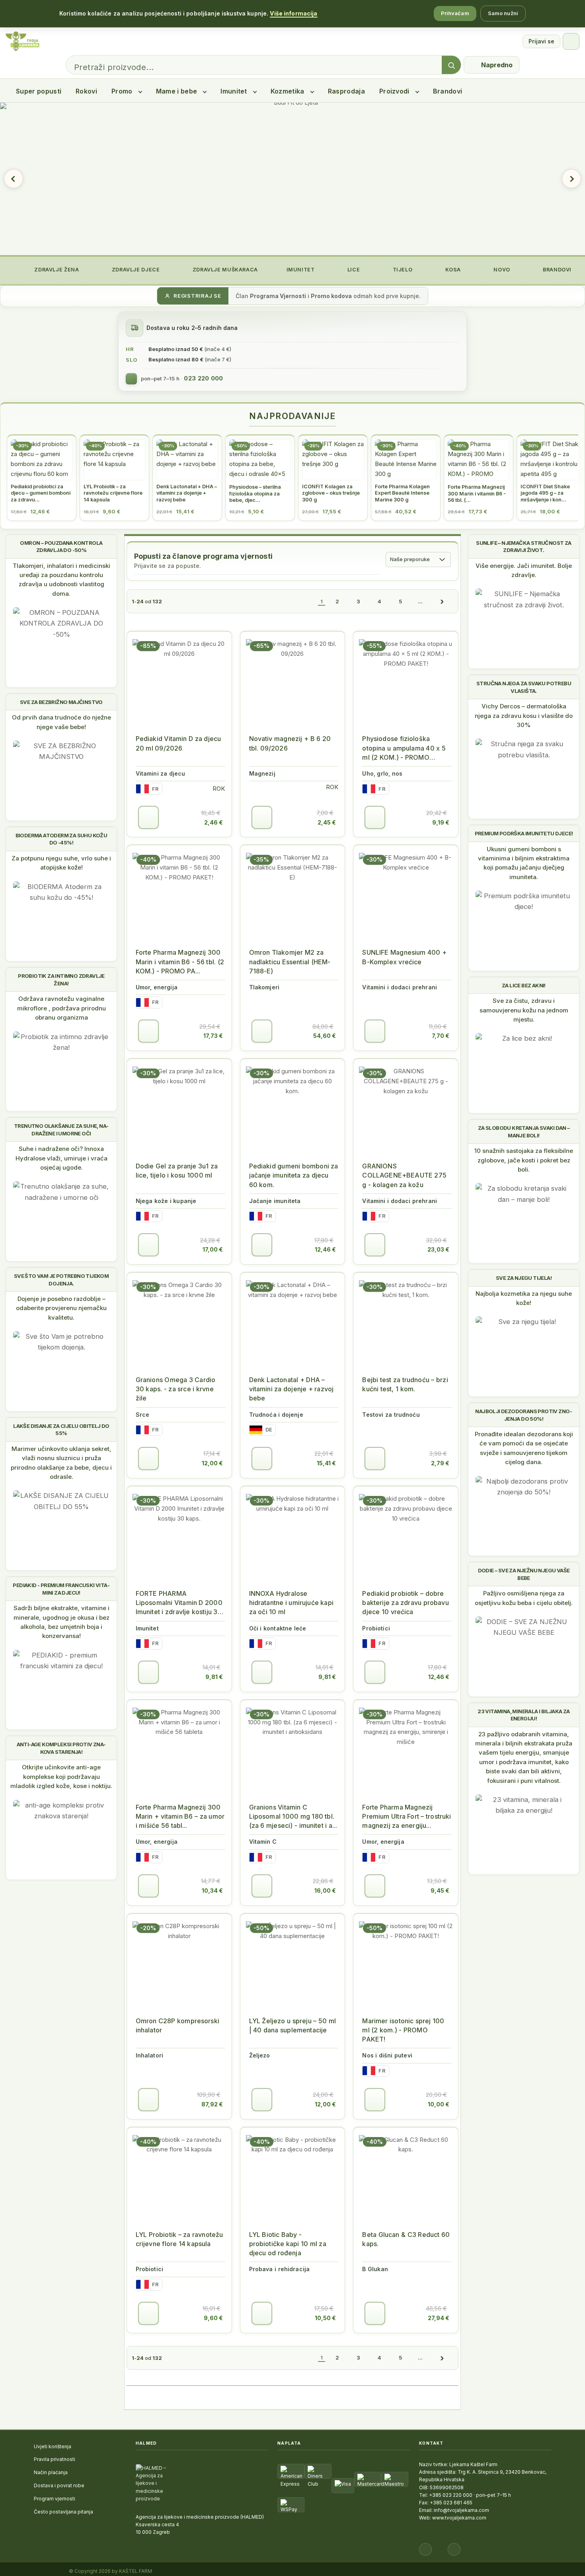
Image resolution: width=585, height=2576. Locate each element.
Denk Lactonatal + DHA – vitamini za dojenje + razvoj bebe (292, 1389)
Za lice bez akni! (524, 985)
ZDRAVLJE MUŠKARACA (224, 270)
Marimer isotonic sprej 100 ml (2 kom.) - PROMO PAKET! (403, 2030)
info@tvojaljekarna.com (461, 2510)
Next (571, 179)
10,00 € (439, 2104)
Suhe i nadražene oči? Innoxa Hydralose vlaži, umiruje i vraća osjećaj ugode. (61, 1158)
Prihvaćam (455, 13)
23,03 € (438, 1249)
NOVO (501, 270)
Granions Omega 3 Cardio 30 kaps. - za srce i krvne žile (176, 1389)
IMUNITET (300, 270)
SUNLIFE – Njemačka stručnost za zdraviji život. (524, 546)
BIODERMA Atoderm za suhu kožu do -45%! (61, 839)
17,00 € (213, 1249)
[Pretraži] (451, 65)
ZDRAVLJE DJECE (135, 270)
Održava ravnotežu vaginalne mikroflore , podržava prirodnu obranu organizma (61, 1008)
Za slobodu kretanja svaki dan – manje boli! (524, 1131)
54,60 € (325, 1036)
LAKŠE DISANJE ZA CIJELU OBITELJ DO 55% (61, 1429)
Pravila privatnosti (55, 2459)
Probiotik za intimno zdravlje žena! (61, 979)
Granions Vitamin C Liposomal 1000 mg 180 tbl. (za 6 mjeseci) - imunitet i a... (293, 1816)
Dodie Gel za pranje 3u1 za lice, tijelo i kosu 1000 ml (177, 1171)
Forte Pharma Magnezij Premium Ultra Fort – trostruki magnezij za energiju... (407, 1816)
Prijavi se (541, 41)
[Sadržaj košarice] (148, 817)
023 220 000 (203, 378)
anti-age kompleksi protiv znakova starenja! (61, 1748)
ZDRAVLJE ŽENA (56, 270)
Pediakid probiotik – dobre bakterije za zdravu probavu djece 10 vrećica (405, 1603)
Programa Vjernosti (278, 296)
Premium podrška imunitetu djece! (524, 833)
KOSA (452, 270)
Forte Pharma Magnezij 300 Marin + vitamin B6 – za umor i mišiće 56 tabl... (180, 1816)
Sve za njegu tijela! (524, 1278)
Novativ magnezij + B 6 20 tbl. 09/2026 (290, 743)
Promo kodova (331, 296)
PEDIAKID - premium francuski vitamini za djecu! (61, 1589)
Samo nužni (503, 13)
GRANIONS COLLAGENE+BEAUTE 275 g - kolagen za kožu (404, 1175)
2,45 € (327, 822)
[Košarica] (571, 41)
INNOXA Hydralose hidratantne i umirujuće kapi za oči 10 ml (291, 1603)
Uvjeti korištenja (53, 2446)
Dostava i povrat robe (59, 2485)
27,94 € (439, 2318)
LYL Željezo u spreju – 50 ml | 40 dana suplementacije (292, 2025)
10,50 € (325, 2318)
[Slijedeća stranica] (442, 601)
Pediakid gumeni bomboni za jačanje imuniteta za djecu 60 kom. (294, 1175)
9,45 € (440, 1891)
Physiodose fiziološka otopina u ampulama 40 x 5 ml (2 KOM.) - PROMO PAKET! (404, 748)
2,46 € (214, 822)
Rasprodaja (346, 91)
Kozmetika (288, 91)
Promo (122, 91)
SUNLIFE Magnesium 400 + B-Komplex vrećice (404, 957)
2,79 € (440, 1463)
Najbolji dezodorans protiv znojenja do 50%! (524, 1415)
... (420, 601)
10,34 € (212, 1891)
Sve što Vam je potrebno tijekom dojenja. (61, 1279)
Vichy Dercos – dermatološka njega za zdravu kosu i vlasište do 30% (524, 716)
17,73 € (213, 1036)
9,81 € (214, 1677)
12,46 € (325, 1249)
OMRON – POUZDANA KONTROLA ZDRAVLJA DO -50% (61, 546)
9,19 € (441, 822)
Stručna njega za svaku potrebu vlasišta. (524, 687)
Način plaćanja (51, 2472)
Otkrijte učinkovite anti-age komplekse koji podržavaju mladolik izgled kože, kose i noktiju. (61, 1776)
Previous (14, 179)
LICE (353, 270)
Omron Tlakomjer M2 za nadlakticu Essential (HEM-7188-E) (290, 961)
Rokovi (86, 91)
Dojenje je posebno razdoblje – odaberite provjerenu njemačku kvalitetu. (61, 1308)
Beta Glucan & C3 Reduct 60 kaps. (406, 2239)
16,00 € (325, 1891)
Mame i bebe (177, 91)
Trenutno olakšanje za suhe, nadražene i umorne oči (61, 1129)
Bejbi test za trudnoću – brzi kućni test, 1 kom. (405, 1384)
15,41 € (326, 1463)
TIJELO (402, 270)
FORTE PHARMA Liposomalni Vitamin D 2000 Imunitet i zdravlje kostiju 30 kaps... (179, 1603)
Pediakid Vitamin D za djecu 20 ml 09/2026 (178, 743)
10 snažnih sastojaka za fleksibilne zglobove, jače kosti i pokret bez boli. (524, 1160)
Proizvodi (394, 91)
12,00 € (212, 1463)
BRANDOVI (556, 270)
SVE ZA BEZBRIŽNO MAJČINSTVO (61, 702)
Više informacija (293, 13)
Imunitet (234, 91)
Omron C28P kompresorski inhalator (177, 2025)
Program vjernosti (55, 2499)
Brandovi (448, 91)
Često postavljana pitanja (63, 2512)
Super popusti (39, 91)
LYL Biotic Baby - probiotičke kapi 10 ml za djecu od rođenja (288, 2244)
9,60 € (213, 2318)
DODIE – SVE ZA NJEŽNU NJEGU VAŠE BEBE (524, 1574)
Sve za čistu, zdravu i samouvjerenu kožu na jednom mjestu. (524, 1010)
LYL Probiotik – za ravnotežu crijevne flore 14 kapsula (179, 2239)
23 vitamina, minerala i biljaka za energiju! (524, 1715)
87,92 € (212, 2104)
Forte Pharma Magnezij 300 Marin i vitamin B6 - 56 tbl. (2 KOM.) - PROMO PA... (180, 961)
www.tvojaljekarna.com (459, 2518)
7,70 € (441, 1036)
